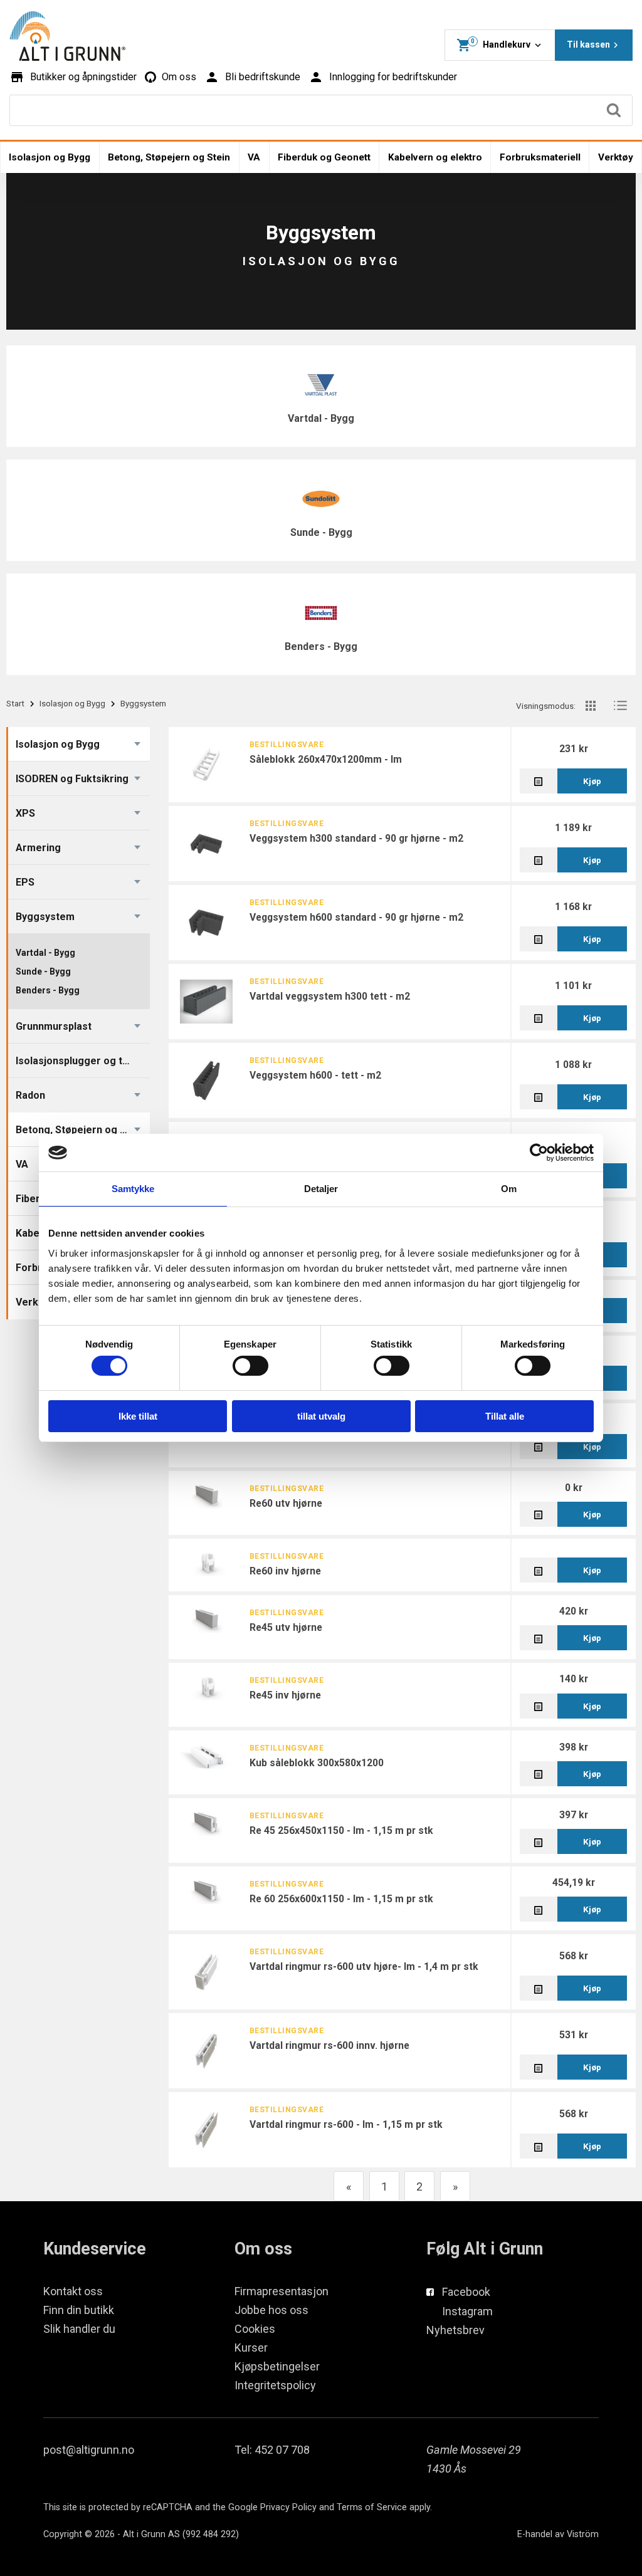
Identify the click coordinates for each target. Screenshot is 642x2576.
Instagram (467, 2311)
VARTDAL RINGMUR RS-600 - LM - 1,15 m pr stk (346, 2124)
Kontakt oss (73, 2291)
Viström (583, 2534)
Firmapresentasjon (282, 2291)
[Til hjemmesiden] (67, 36)
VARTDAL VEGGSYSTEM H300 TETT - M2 (330, 996)
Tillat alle (505, 1416)
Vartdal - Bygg (321, 418)
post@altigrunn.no (89, 2450)
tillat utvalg (321, 1416)
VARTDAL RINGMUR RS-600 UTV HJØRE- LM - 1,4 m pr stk (364, 1966)
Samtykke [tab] (133, 1189)
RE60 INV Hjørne (285, 1571)
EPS (25, 882)
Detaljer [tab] (321, 1189)
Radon (30, 1095)
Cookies (255, 2329)
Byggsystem (45, 917)
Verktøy (616, 157)
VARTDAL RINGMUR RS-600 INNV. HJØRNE (329, 2045)
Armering (38, 848)
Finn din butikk (79, 2310)
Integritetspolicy (275, 2385)
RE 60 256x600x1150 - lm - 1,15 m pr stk (341, 1899)
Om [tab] (509, 1189)
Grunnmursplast (54, 1026)
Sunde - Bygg (321, 532)
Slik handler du (79, 2329)
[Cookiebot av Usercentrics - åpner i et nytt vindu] (539, 1153)
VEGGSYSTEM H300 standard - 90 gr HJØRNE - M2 (356, 838)
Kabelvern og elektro (435, 157)
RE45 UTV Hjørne (286, 1627)
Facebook (466, 2292)
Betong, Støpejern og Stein (169, 157)
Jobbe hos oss (271, 2310)
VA (254, 157)
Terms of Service (372, 2507)
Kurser (251, 2348)
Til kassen (588, 45)
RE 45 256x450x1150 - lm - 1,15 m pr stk (341, 1830)
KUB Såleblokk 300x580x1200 (317, 1763)
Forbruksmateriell (540, 157)
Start (15, 703)
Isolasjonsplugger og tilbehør (82, 1061)
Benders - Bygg (321, 647)
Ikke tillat (138, 1416)
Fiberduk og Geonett (324, 157)
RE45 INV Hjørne (285, 1695)
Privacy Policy (288, 2507)
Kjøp (592, 781)
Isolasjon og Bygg (50, 157)
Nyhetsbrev (455, 2330)
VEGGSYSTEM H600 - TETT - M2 (315, 1075)
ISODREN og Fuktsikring (72, 779)
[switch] (250, 1366)
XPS (25, 813)
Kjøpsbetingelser (277, 2366)
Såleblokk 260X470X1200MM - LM (326, 759)
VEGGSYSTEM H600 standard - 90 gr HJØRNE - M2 (356, 917)
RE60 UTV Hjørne (286, 1503)
